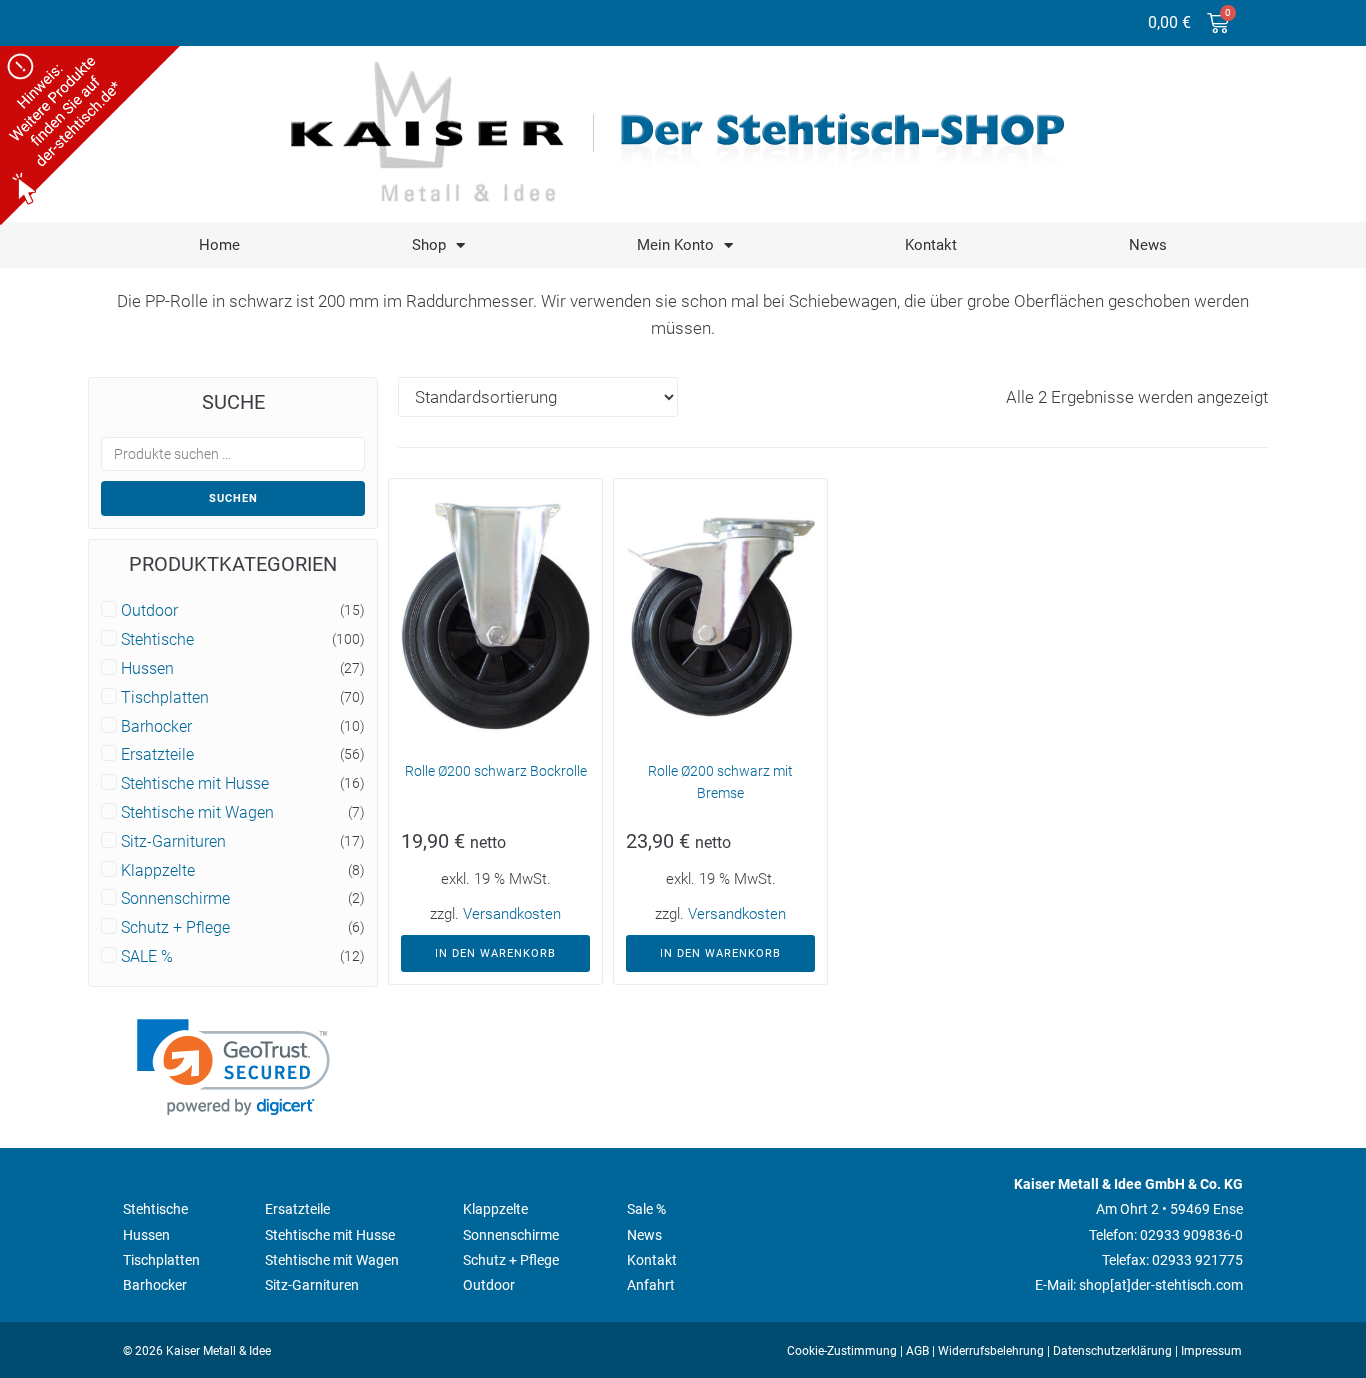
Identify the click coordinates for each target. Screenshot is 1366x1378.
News (1148, 245)
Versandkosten (512, 914)
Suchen (233, 498)
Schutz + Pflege (175, 928)
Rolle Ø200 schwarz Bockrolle (496, 771)
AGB (917, 1351)
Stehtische (157, 640)
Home (219, 245)
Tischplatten (165, 698)
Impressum (1211, 1351)
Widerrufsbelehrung (991, 1351)
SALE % (147, 957)
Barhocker (156, 727)
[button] (233, 1067)
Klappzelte (158, 871)
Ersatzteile (157, 755)
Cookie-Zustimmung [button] (842, 1351)
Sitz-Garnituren (173, 842)
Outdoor (149, 611)
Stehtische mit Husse (195, 784)
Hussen (147, 669)
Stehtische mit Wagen (197, 813)
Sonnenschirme (175, 899)
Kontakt (931, 245)
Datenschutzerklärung (1112, 1351)
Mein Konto (675, 245)
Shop (429, 245)
